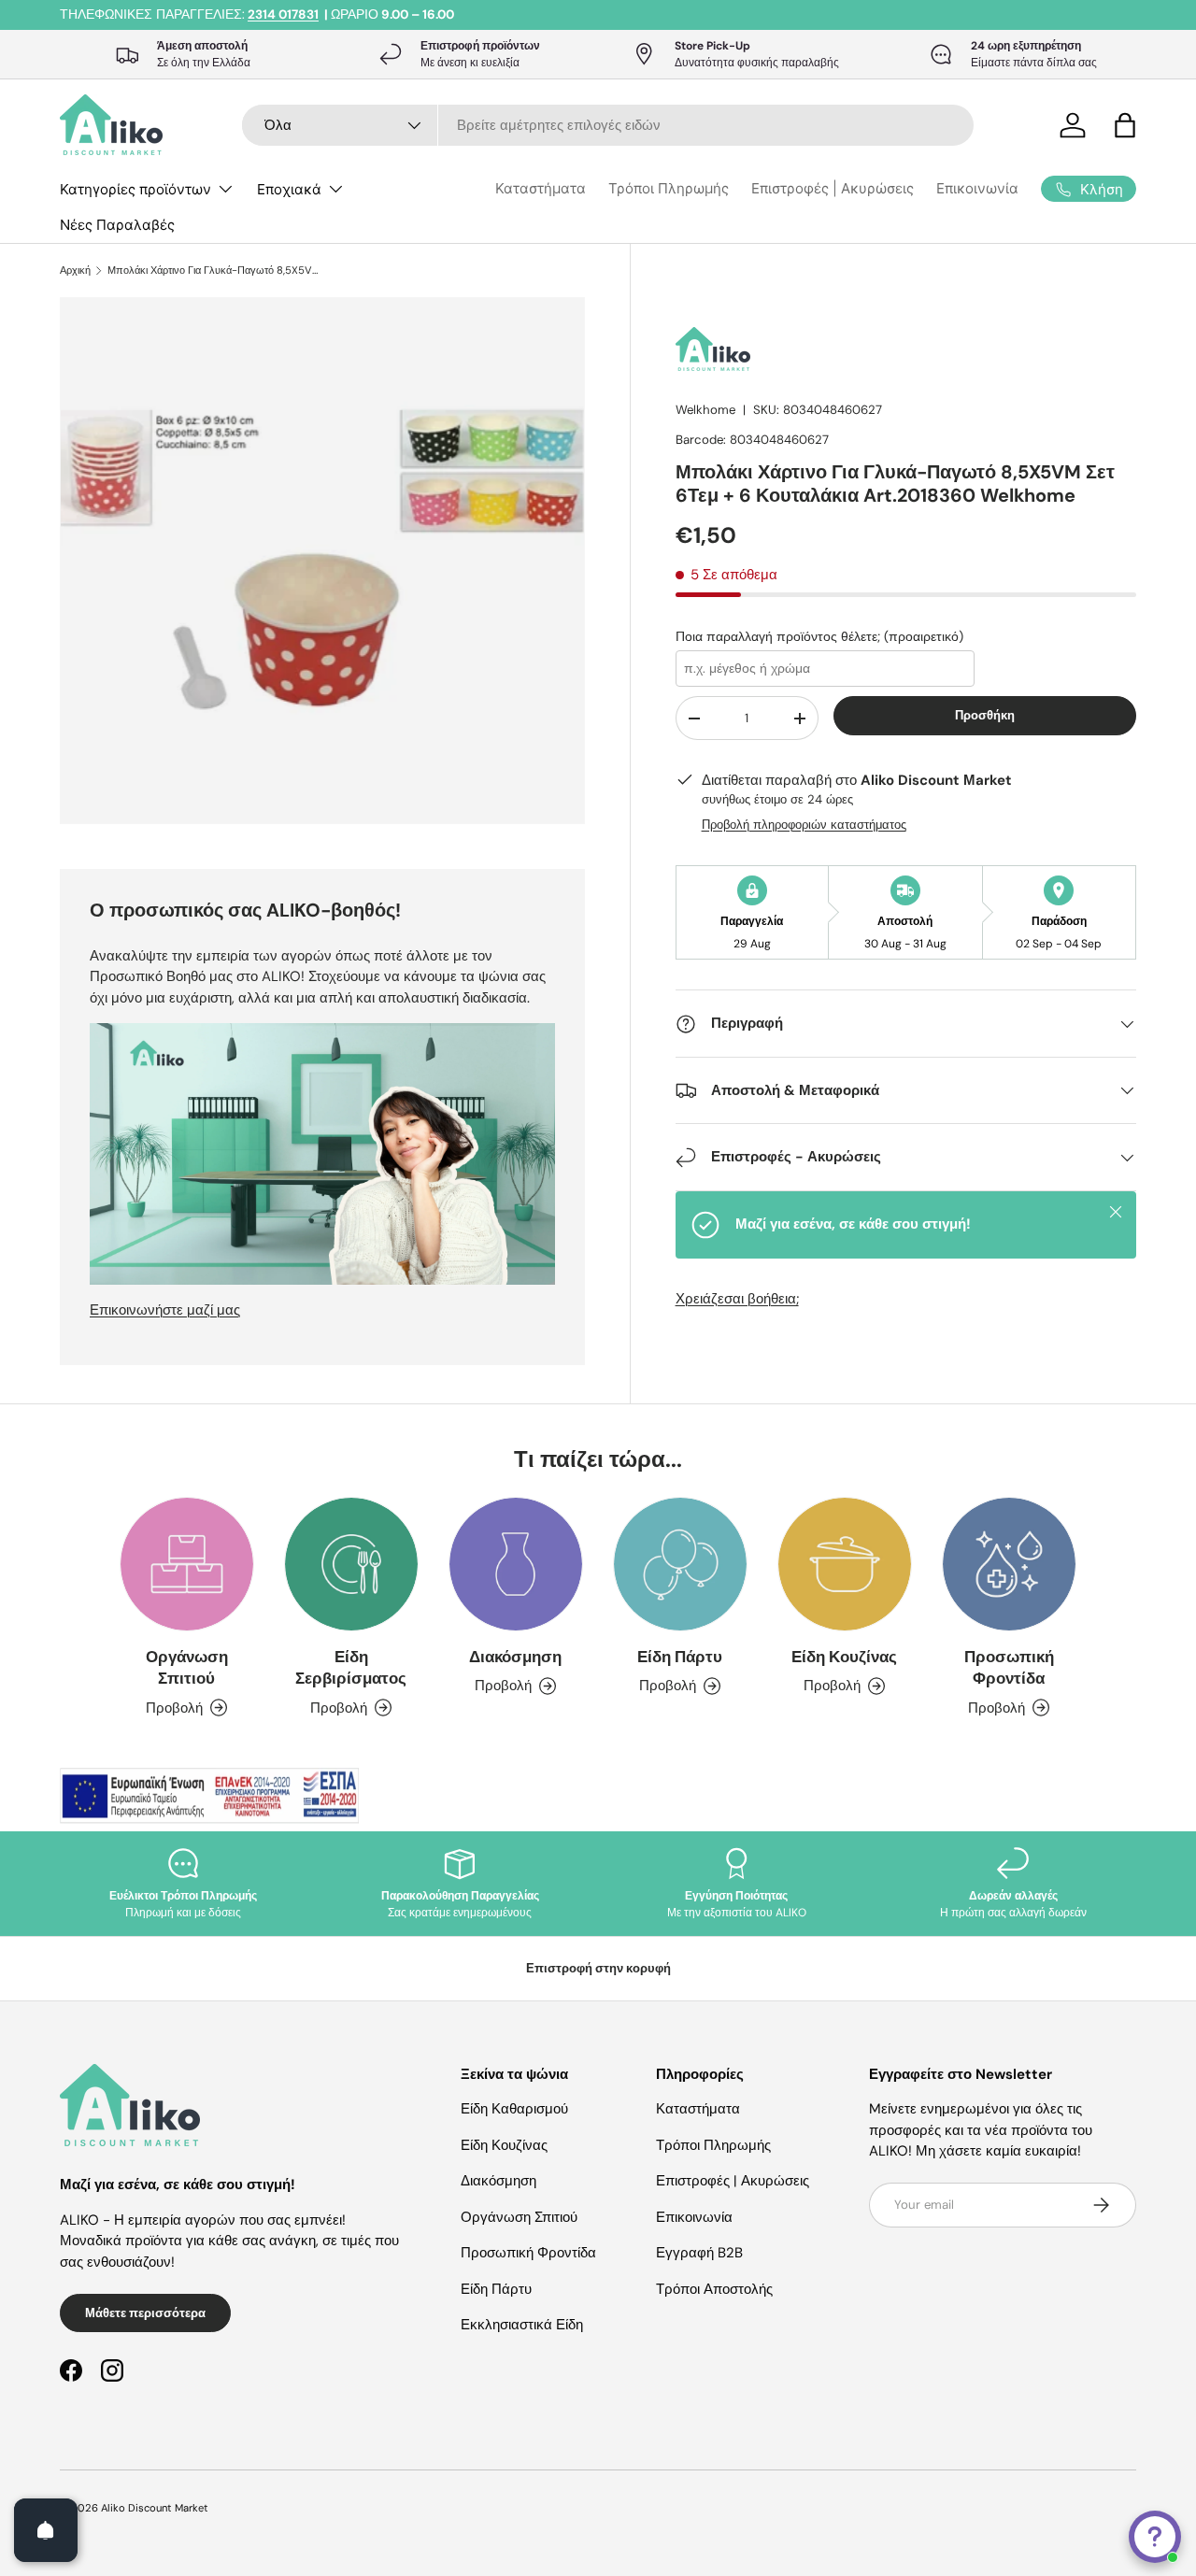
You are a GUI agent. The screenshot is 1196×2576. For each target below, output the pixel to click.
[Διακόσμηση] (516, 1564)
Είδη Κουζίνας (844, 1657)
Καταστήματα (541, 188)
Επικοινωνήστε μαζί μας (165, 1310)
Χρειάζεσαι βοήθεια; (737, 1299)
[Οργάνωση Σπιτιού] (187, 1564)
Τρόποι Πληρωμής (669, 188)
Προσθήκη (985, 715)
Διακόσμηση (515, 1657)
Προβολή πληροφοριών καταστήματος (804, 825)
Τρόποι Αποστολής (714, 2289)
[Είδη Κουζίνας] (845, 1564)
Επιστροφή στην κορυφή (598, 1968)
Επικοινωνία (977, 188)
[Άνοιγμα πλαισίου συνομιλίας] (1155, 2537)
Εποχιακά (289, 189)
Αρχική (75, 270)
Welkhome (705, 410)
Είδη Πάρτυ (680, 1657)
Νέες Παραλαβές (117, 225)
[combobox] (608, 125)
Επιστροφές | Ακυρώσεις (833, 188)
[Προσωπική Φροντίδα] (1009, 1564)
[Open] (46, 2530)
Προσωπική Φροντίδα (1009, 1667)
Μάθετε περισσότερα (145, 2313)
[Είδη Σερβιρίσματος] (351, 1564)
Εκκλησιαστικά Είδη (522, 2325)
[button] (1125, 125)
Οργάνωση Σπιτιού (187, 1667)
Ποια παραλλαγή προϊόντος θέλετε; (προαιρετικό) (819, 636)
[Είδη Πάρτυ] (680, 1564)
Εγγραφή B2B (699, 2253)
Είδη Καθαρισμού (514, 2109)
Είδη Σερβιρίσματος (351, 1667)
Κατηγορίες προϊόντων (135, 189)
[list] (328, 566)
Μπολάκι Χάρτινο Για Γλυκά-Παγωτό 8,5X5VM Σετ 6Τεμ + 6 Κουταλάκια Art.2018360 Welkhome (213, 270)
